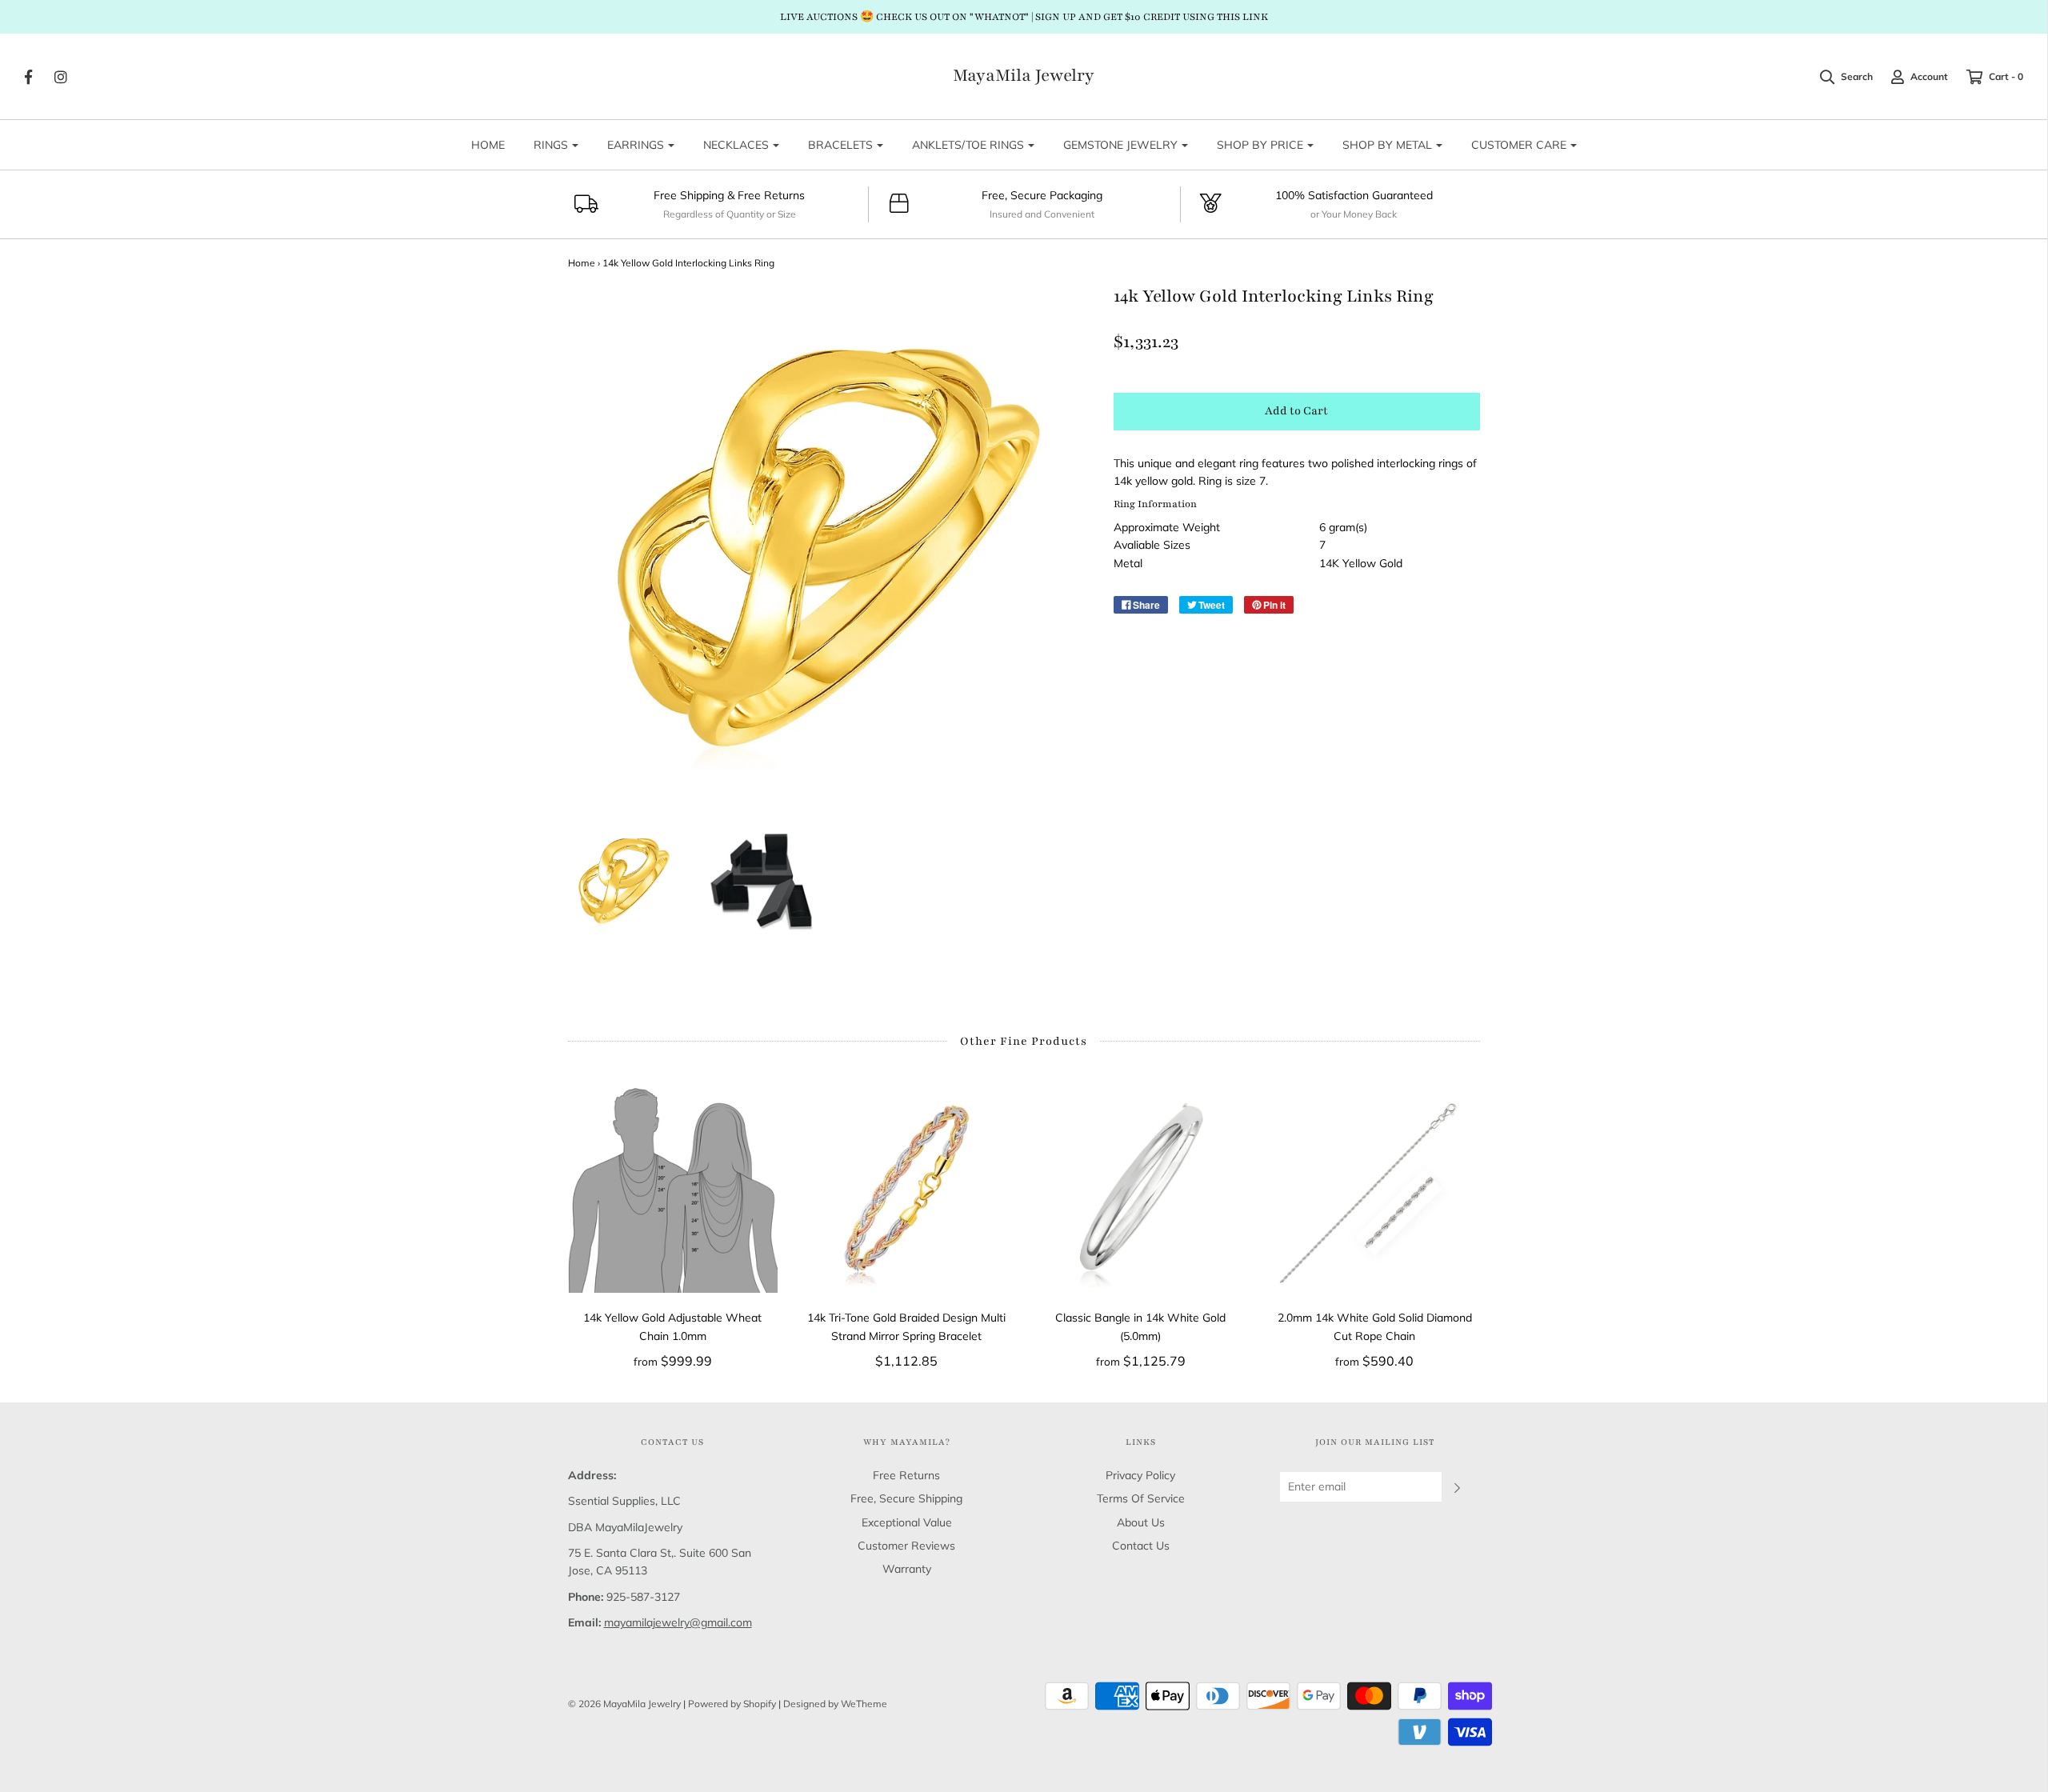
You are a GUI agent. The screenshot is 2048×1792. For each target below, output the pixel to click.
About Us (1141, 1522)
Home (582, 263)
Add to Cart (1296, 411)
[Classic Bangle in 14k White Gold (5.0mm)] (1141, 1188)
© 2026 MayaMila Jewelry (624, 1704)
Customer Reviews (906, 1546)
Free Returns (906, 1475)
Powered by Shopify (732, 1704)
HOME (488, 145)
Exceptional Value (907, 1522)
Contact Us (1141, 1546)
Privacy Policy (1140, 1475)
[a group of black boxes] (760, 881)
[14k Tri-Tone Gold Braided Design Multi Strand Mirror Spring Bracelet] (907, 1188)
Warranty (907, 1569)
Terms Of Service (1141, 1498)
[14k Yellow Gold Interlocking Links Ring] (624, 881)
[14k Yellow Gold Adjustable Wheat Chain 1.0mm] (673, 1188)
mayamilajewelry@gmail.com (678, 1622)
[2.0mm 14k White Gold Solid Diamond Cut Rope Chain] (1375, 1188)
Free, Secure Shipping (906, 1498)
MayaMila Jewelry (1024, 76)
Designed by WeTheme (835, 1704)
